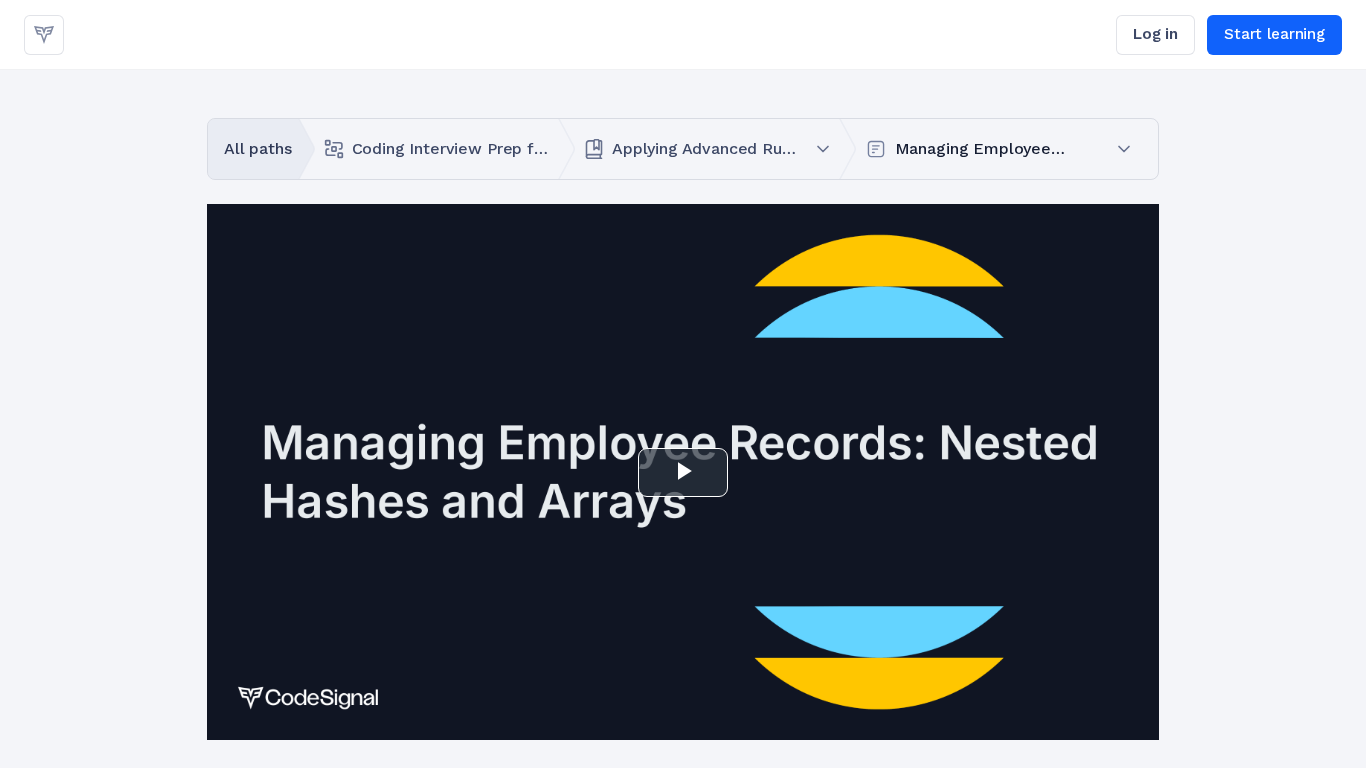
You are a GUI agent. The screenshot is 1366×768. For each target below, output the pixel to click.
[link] (44, 35)
